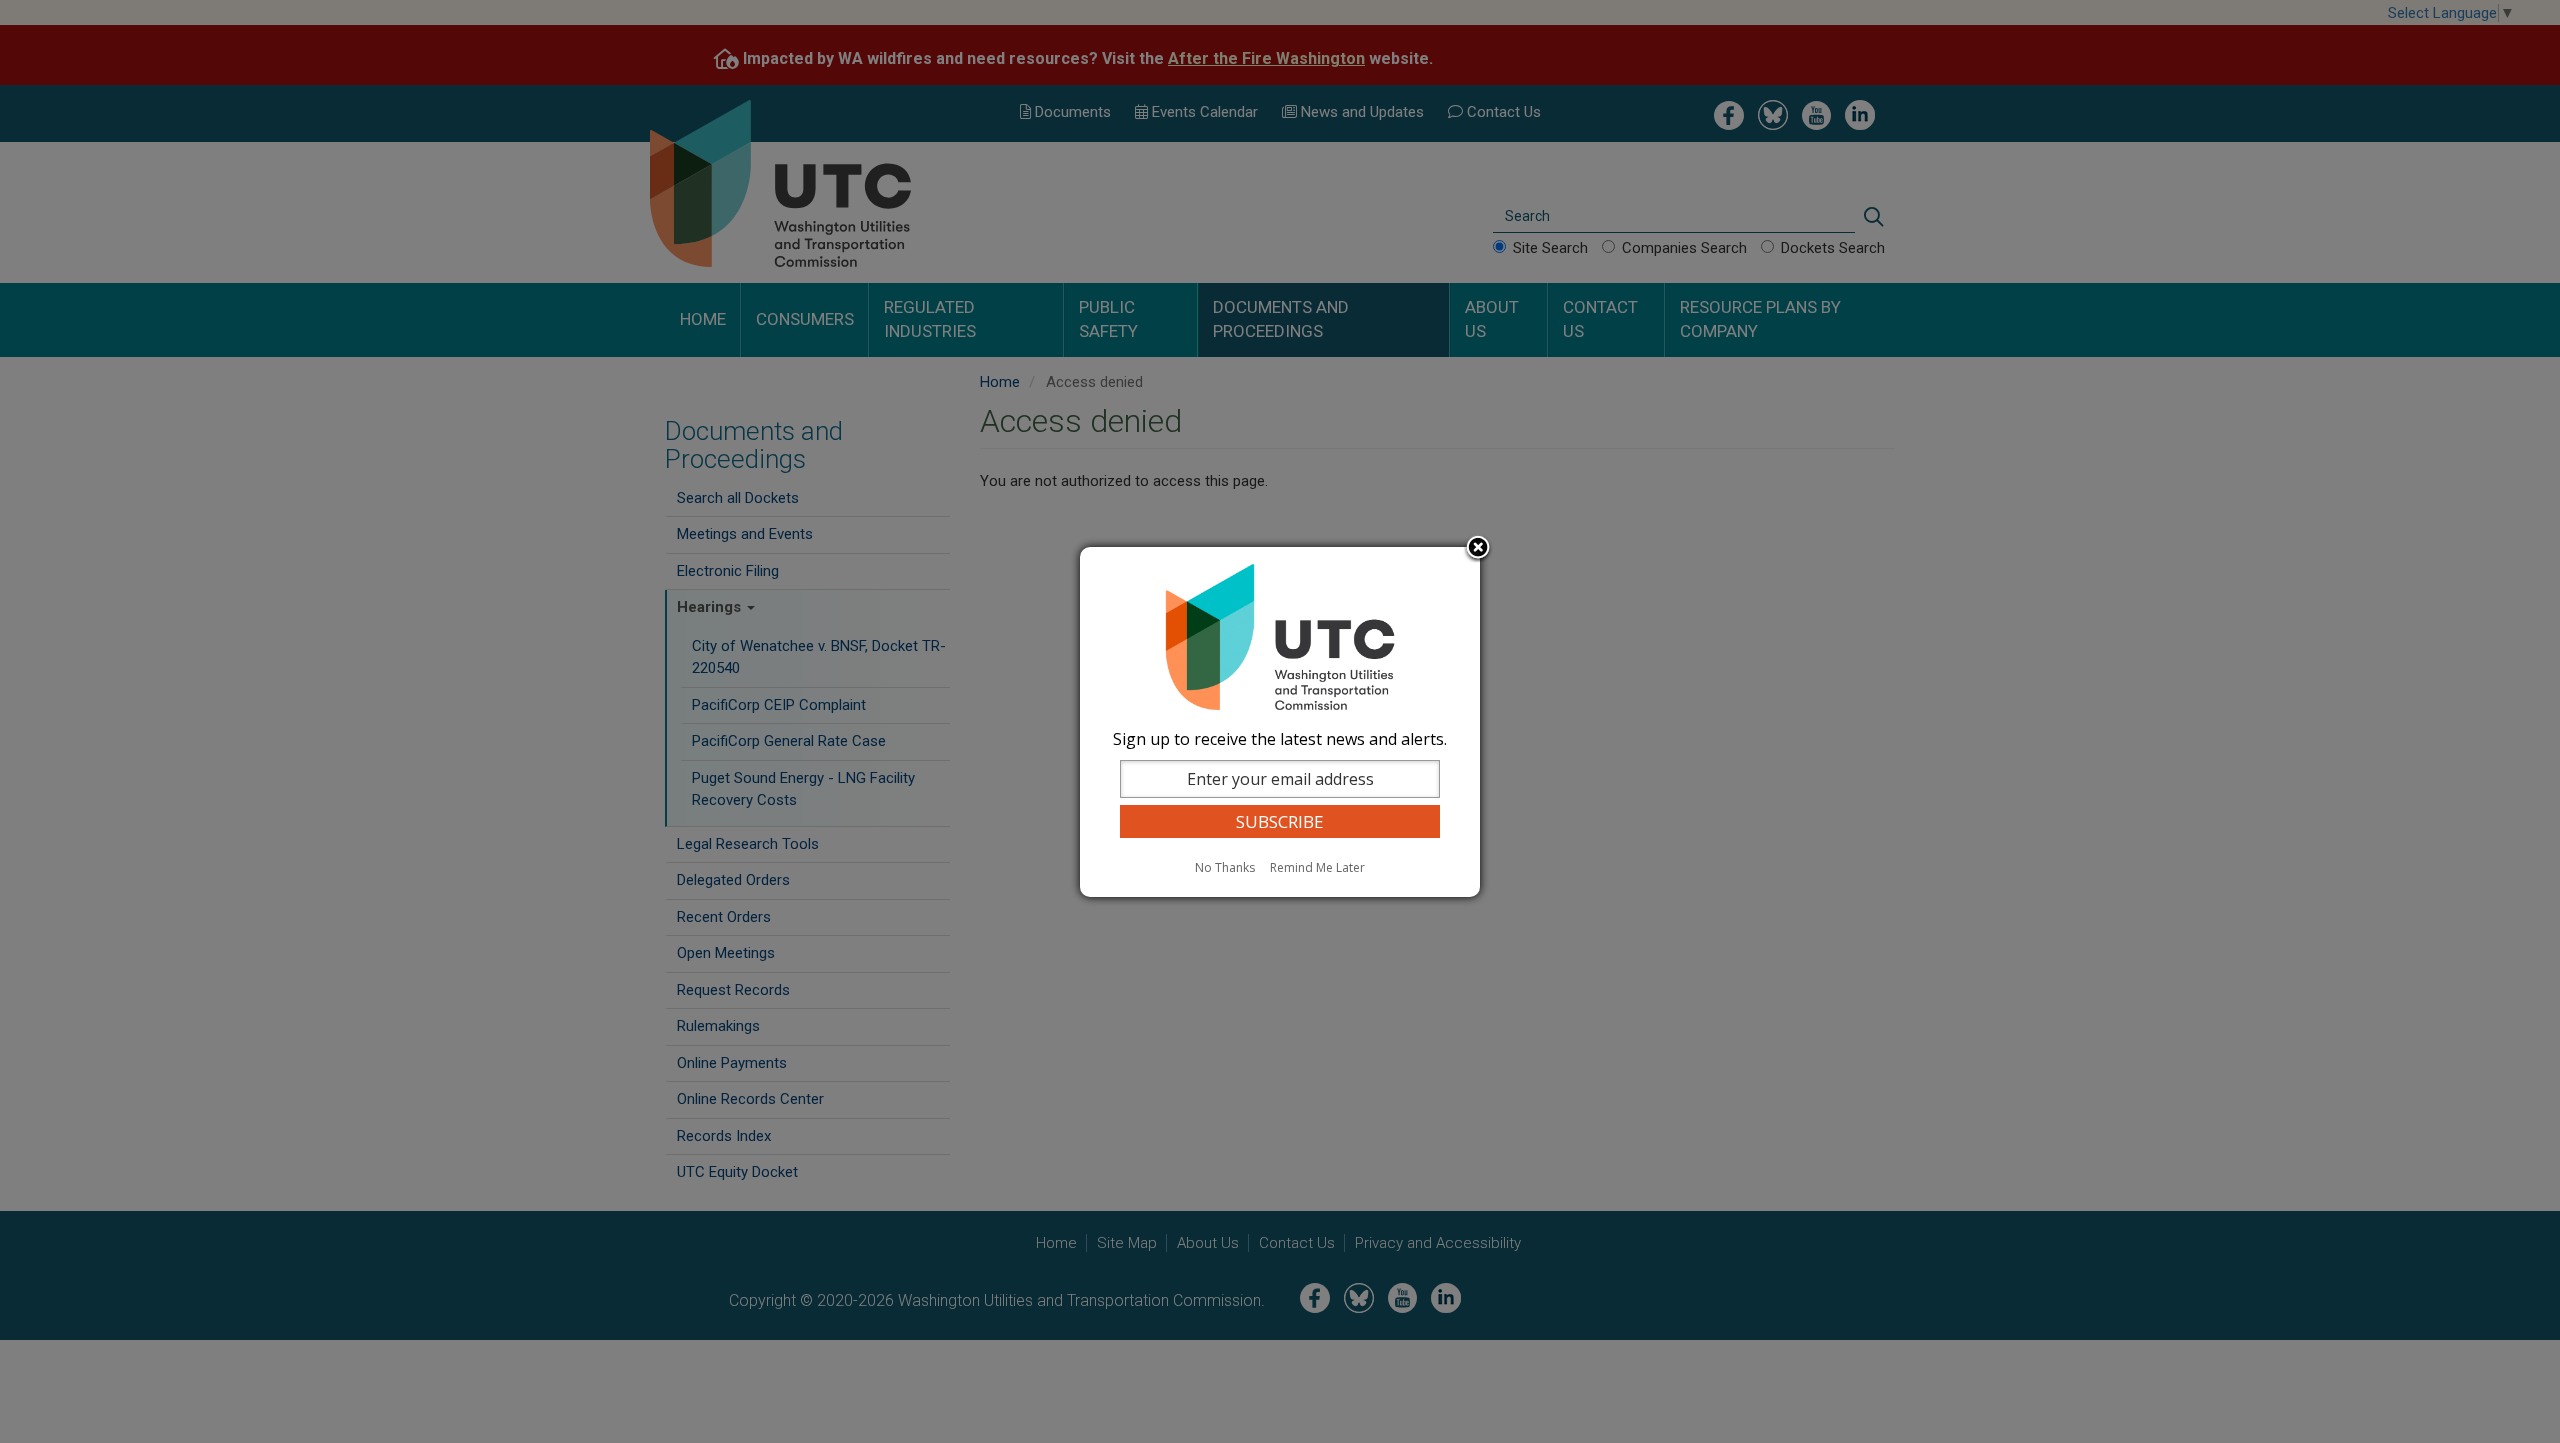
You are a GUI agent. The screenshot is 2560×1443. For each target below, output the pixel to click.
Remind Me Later (1317, 867)
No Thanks (1225, 867)
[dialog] (1280, 722)
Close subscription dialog (1478, 549)
